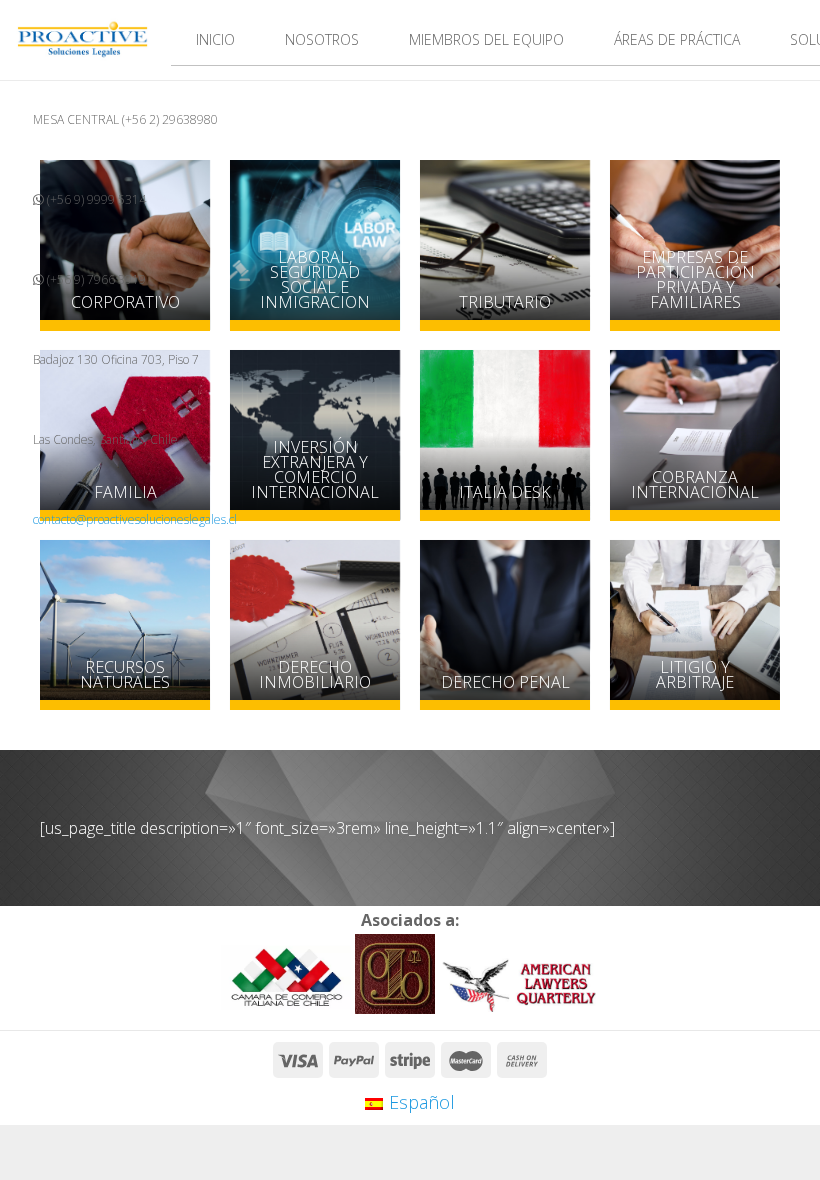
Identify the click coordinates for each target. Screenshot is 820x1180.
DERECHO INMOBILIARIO (315, 675)
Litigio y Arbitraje (695, 675)
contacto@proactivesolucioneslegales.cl (135, 519)
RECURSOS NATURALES (125, 675)
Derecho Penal (504, 682)
